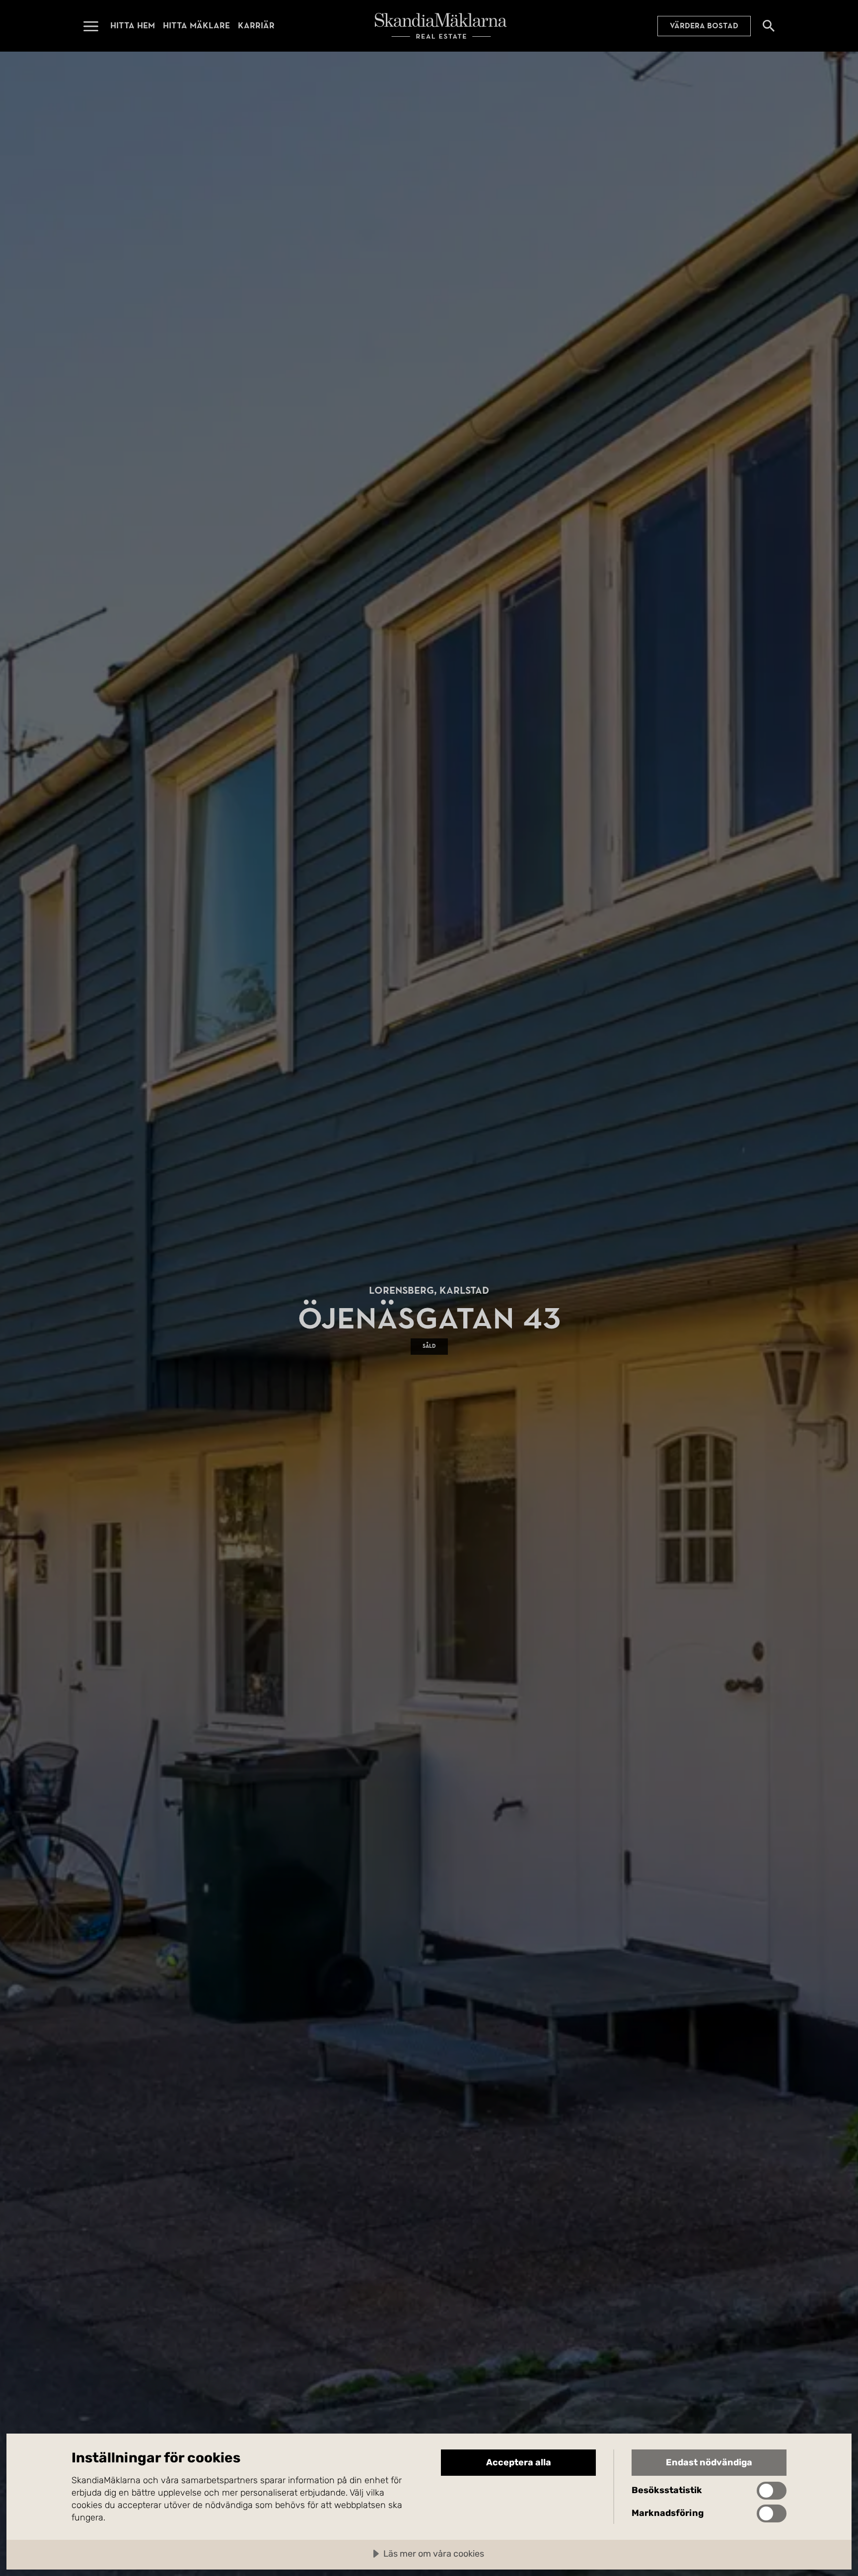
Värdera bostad (704, 26)
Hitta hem (133, 26)
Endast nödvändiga (709, 2462)
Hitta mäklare (196, 26)
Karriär (256, 26)
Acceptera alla (519, 2462)
